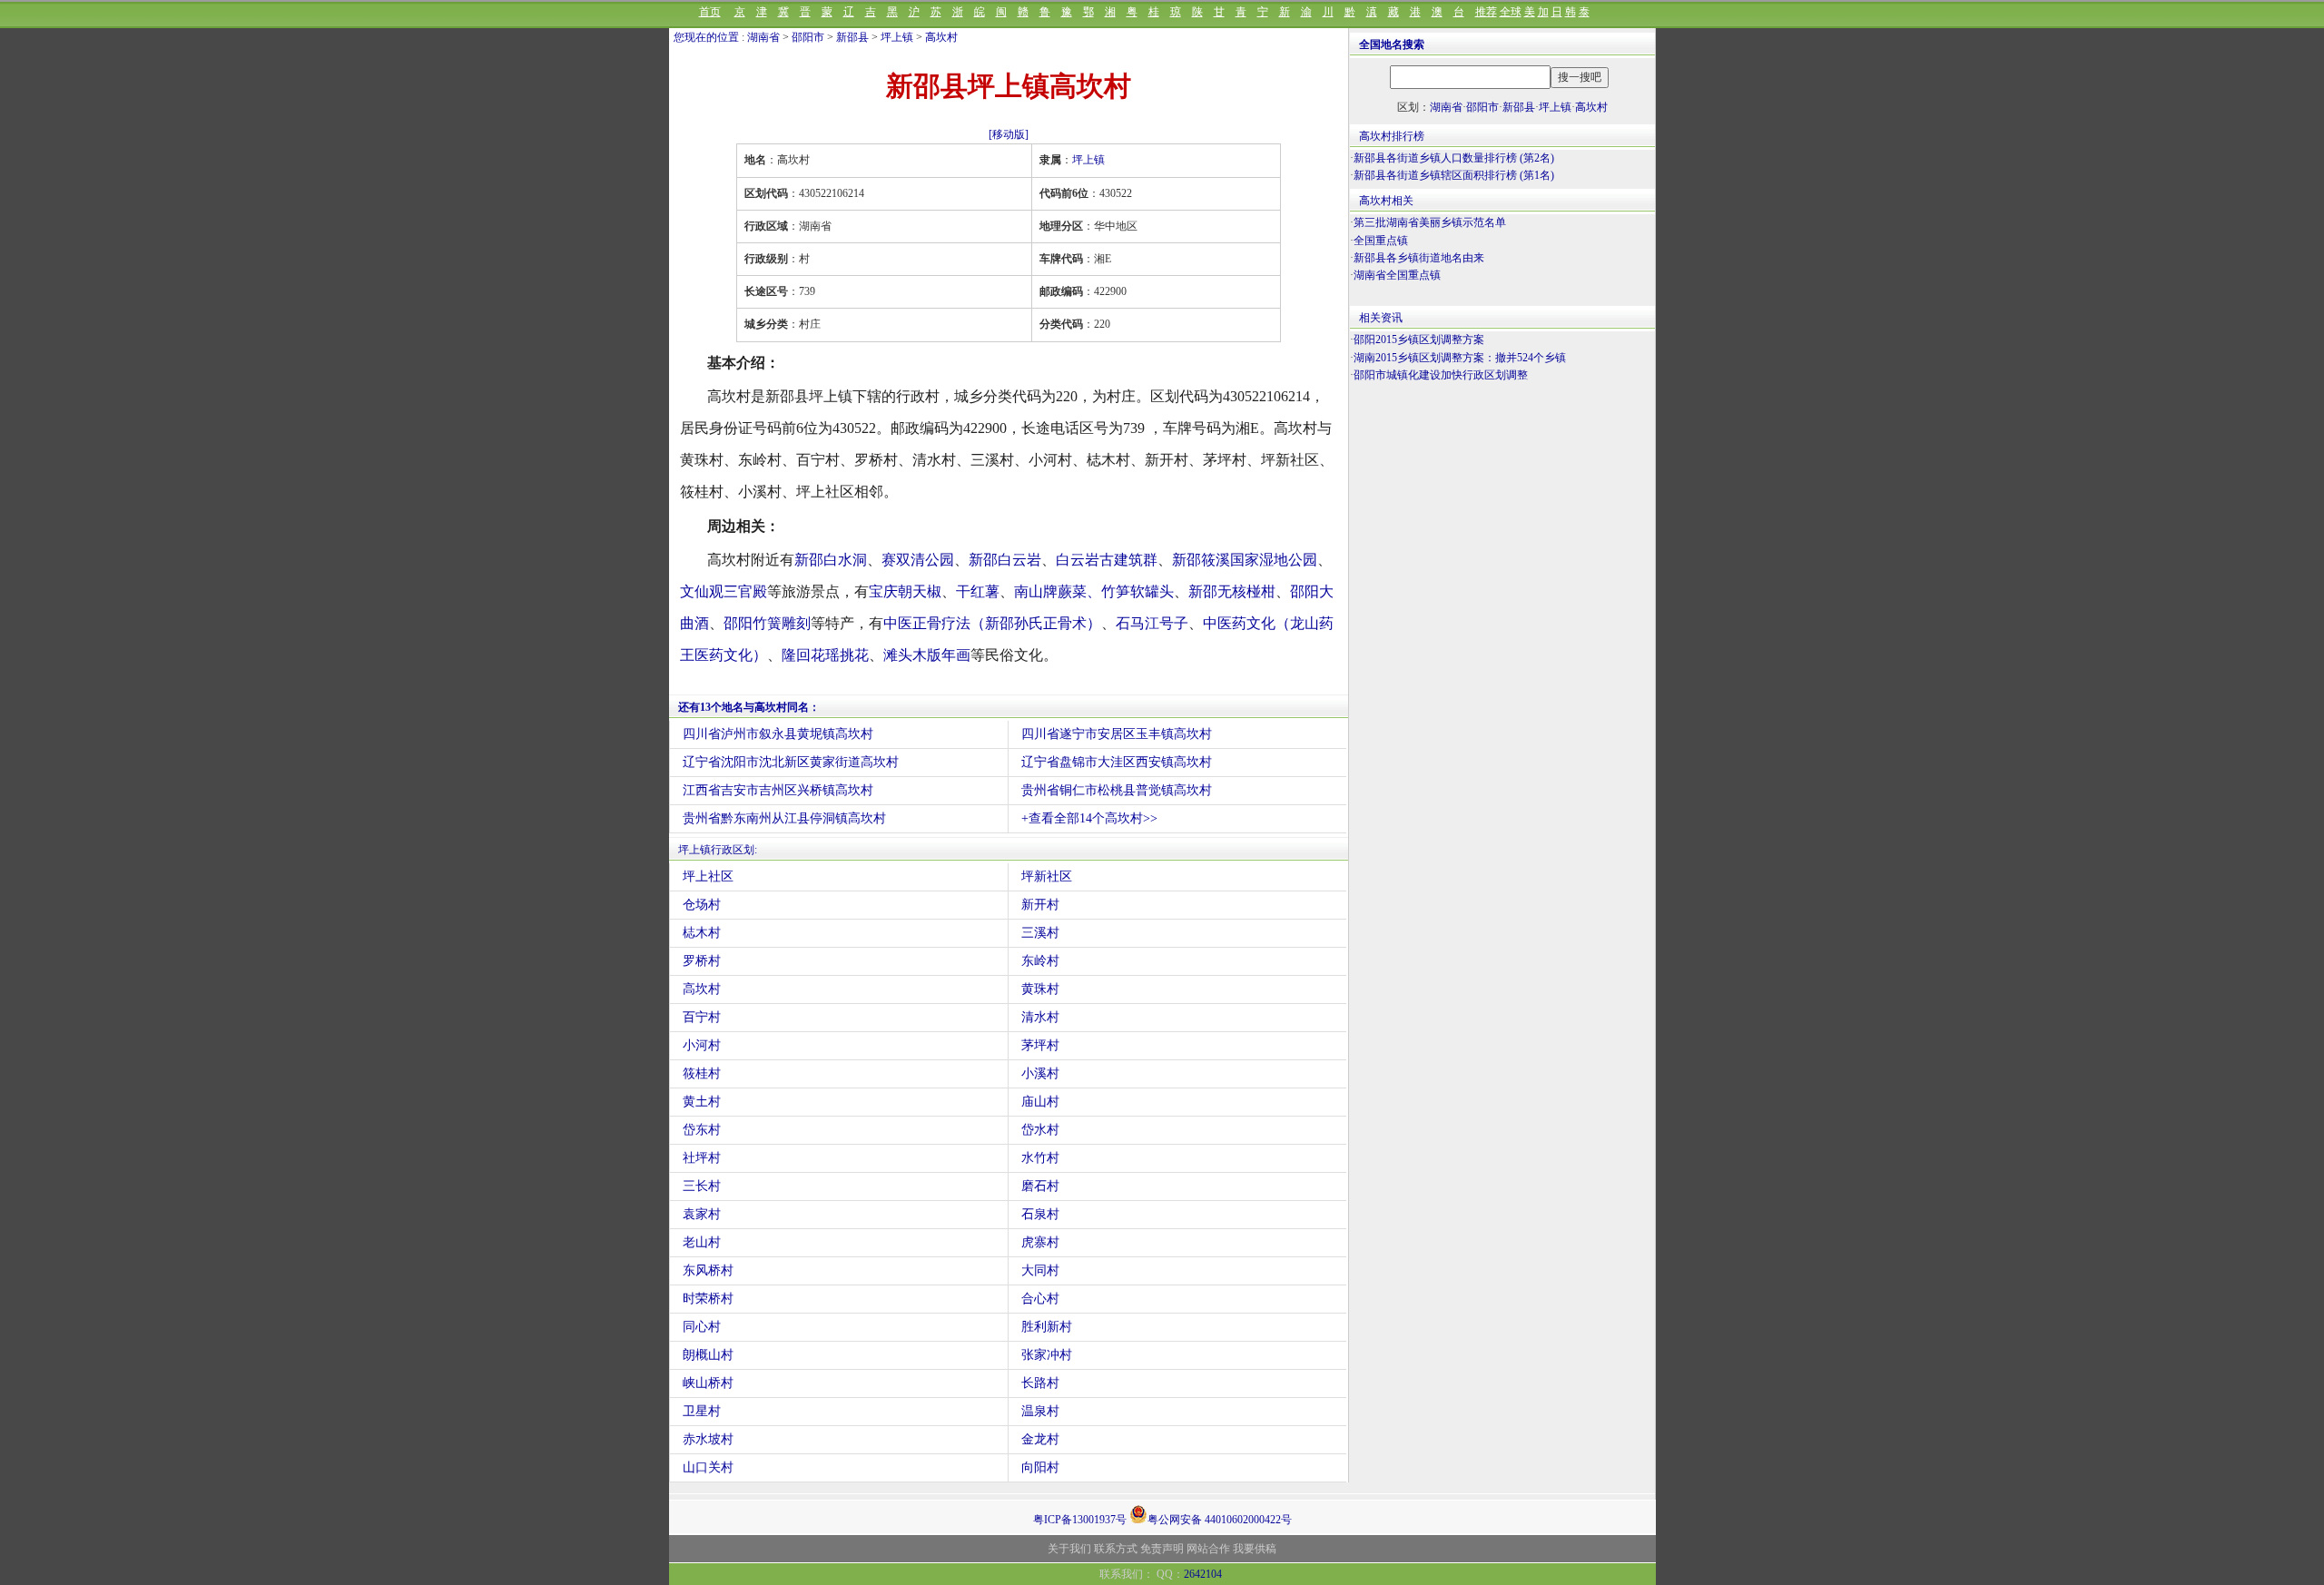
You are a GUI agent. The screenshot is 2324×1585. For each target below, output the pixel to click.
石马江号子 (1152, 623)
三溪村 (1040, 933)
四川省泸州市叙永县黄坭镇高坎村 (778, 734)
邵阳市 (808, 37)
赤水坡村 (708, 1439)
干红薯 (978, 591)
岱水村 (1040, 1130)
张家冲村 (1047, 1355)
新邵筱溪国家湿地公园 (1245, 560)
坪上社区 (708, 876)
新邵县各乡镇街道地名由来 (1419, 258)
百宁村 (702, 1017)
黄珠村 (1040, 989)
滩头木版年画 (927, 655)
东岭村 (1040, 961)
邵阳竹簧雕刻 (767, 623)
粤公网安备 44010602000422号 (1220, 1518)
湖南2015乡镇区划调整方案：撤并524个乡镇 (1460, 358)
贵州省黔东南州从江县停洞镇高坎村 (784, 818)
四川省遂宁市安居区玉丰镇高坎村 (1117, 734)
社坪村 (702, 1158)
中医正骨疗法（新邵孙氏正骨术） (992, 623)
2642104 (1203, 1574)
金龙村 (1040, 1439)
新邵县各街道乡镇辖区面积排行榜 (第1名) (1454, 175)
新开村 (1040, 905)
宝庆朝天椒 (905, 591)
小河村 (702, 1045)
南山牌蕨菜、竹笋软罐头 (1094, 591)
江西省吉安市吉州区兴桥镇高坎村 (778, 790)
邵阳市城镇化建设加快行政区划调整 (1441, 375)
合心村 (1040, 1299)
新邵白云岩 (1005, 560)
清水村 (1040, 1017)
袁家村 (702, 1214)
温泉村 (1040, 1411)
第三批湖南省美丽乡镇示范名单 (1430, 222)
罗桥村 (702, 961)
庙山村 (1040, 1102)
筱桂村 (702, 1073)
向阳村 (1040, 1467)
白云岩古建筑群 (1107, 560)
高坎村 (941, 37)
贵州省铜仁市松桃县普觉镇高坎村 (1117, 790)
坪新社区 (1047, 876)
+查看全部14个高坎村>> (1089, 818)
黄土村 (702, 1102)
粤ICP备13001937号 (1080, 1520)
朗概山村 (708, 1355)
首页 (710, 12)
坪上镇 (897, 37)
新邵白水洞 (831, 560)
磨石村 (1040, 1186)
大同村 (1040, 1270)
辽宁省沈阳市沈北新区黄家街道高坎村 (791, 762)
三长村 (702, 1186)
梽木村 (702, 933)
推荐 (1486, 12)
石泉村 (1040, 1214)
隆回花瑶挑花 (825, 655)
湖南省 (763, 37)
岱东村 (702, 1130)
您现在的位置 (706, 37)
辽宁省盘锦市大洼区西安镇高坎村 (1117, 762)
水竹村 (1040, 1158)
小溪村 (1040, 1073)
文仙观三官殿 (724, 591)
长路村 (1040, 1383)
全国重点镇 (1381, 241)
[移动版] (1009, 134)
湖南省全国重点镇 (1397, 275)
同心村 (702, 1327)
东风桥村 (708, 1270)
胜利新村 (1047, 1327)
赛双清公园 (918, 560)
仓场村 (702, 905)
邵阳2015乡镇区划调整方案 (1419, 340)
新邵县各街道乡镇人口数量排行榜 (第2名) (1454, 158)
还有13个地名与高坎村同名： (749, 707)
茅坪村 (1040, 1045)
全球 (1511, 12)
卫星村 (702, 1411)
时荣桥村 (708, 1299)
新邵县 (852, 37)
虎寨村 (1040, 1242)
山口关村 (708, 1467)
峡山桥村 (708, 1383)
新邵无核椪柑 (1232, 591)
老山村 (702, 1242)
